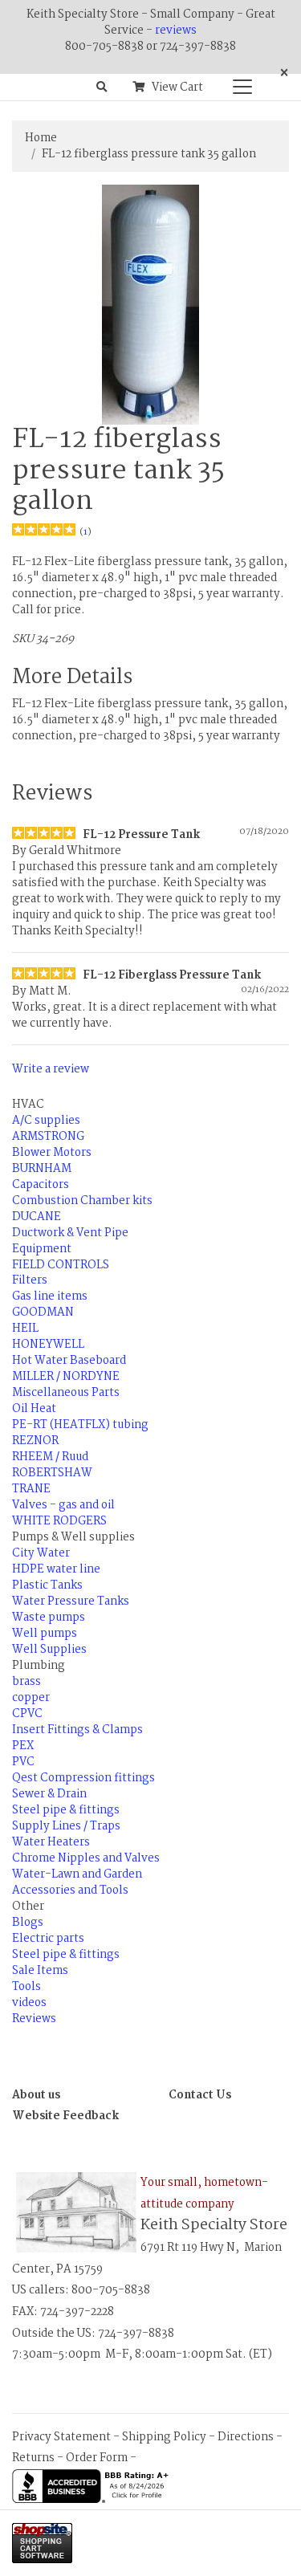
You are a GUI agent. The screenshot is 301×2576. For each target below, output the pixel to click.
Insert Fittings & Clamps (77, 1730)
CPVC (27, 1714)
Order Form (97, 2458)
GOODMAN (43, 1312)
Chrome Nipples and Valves (86, 1858)
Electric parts (48, 1939)
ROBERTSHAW (52, 1473)
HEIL (25, 1329)
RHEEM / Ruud (50, 1457)
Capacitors (41, 1185)
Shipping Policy (164, 2437)
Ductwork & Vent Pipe (70, 1233)
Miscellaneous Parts (66, 1393)
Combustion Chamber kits (82, 1201)
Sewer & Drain (49, 1794)
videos (29, 2003)
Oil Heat (34, 1409)
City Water (41, 1553)
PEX (23, 1746)
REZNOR (35, 1441)
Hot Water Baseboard (69, 1361)
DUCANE (37, 1217)
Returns (33, 2458)
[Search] (102, 87)
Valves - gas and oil (63, 1505)
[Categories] (238, 83)
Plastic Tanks (47, 1585)
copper (31, 1698)
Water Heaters (51, 1842)
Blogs (28, 1923)
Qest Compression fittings (83, 1778)
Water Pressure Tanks (71, 1601)
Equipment (42, 1249)
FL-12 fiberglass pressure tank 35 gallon (149, 154)
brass (26, 1682)
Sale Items (40, 1971)
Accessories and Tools (70, 1890)
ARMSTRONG (48, 1137)
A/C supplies (46, 1121)
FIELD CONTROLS (61, 1265)
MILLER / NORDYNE (66, 1377)
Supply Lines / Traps (66, 1826)
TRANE (31, 1489)
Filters (30, 1280)
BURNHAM (42, 1169)
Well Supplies (49, 1650)
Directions (246, 2437)
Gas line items (50, 1296)
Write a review (51, 1069)
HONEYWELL (48, 1345)
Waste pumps (49, 1618)
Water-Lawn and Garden (77, 1874)
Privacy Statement (61, 2437)
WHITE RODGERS (59, 1521)
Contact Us (200, 2095)
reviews (176, 31)
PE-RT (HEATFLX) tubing (80, 1425)
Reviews (34, 2019)
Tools (26, 1987)
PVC (23, 1762)
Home (41, 138)
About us (36, 2095)
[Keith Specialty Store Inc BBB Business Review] (92, 2486)
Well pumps (45, 1634)
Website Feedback (66, 2116)
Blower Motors (52, 1153)
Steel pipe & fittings (66, 1810)
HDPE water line (56, 1569)
